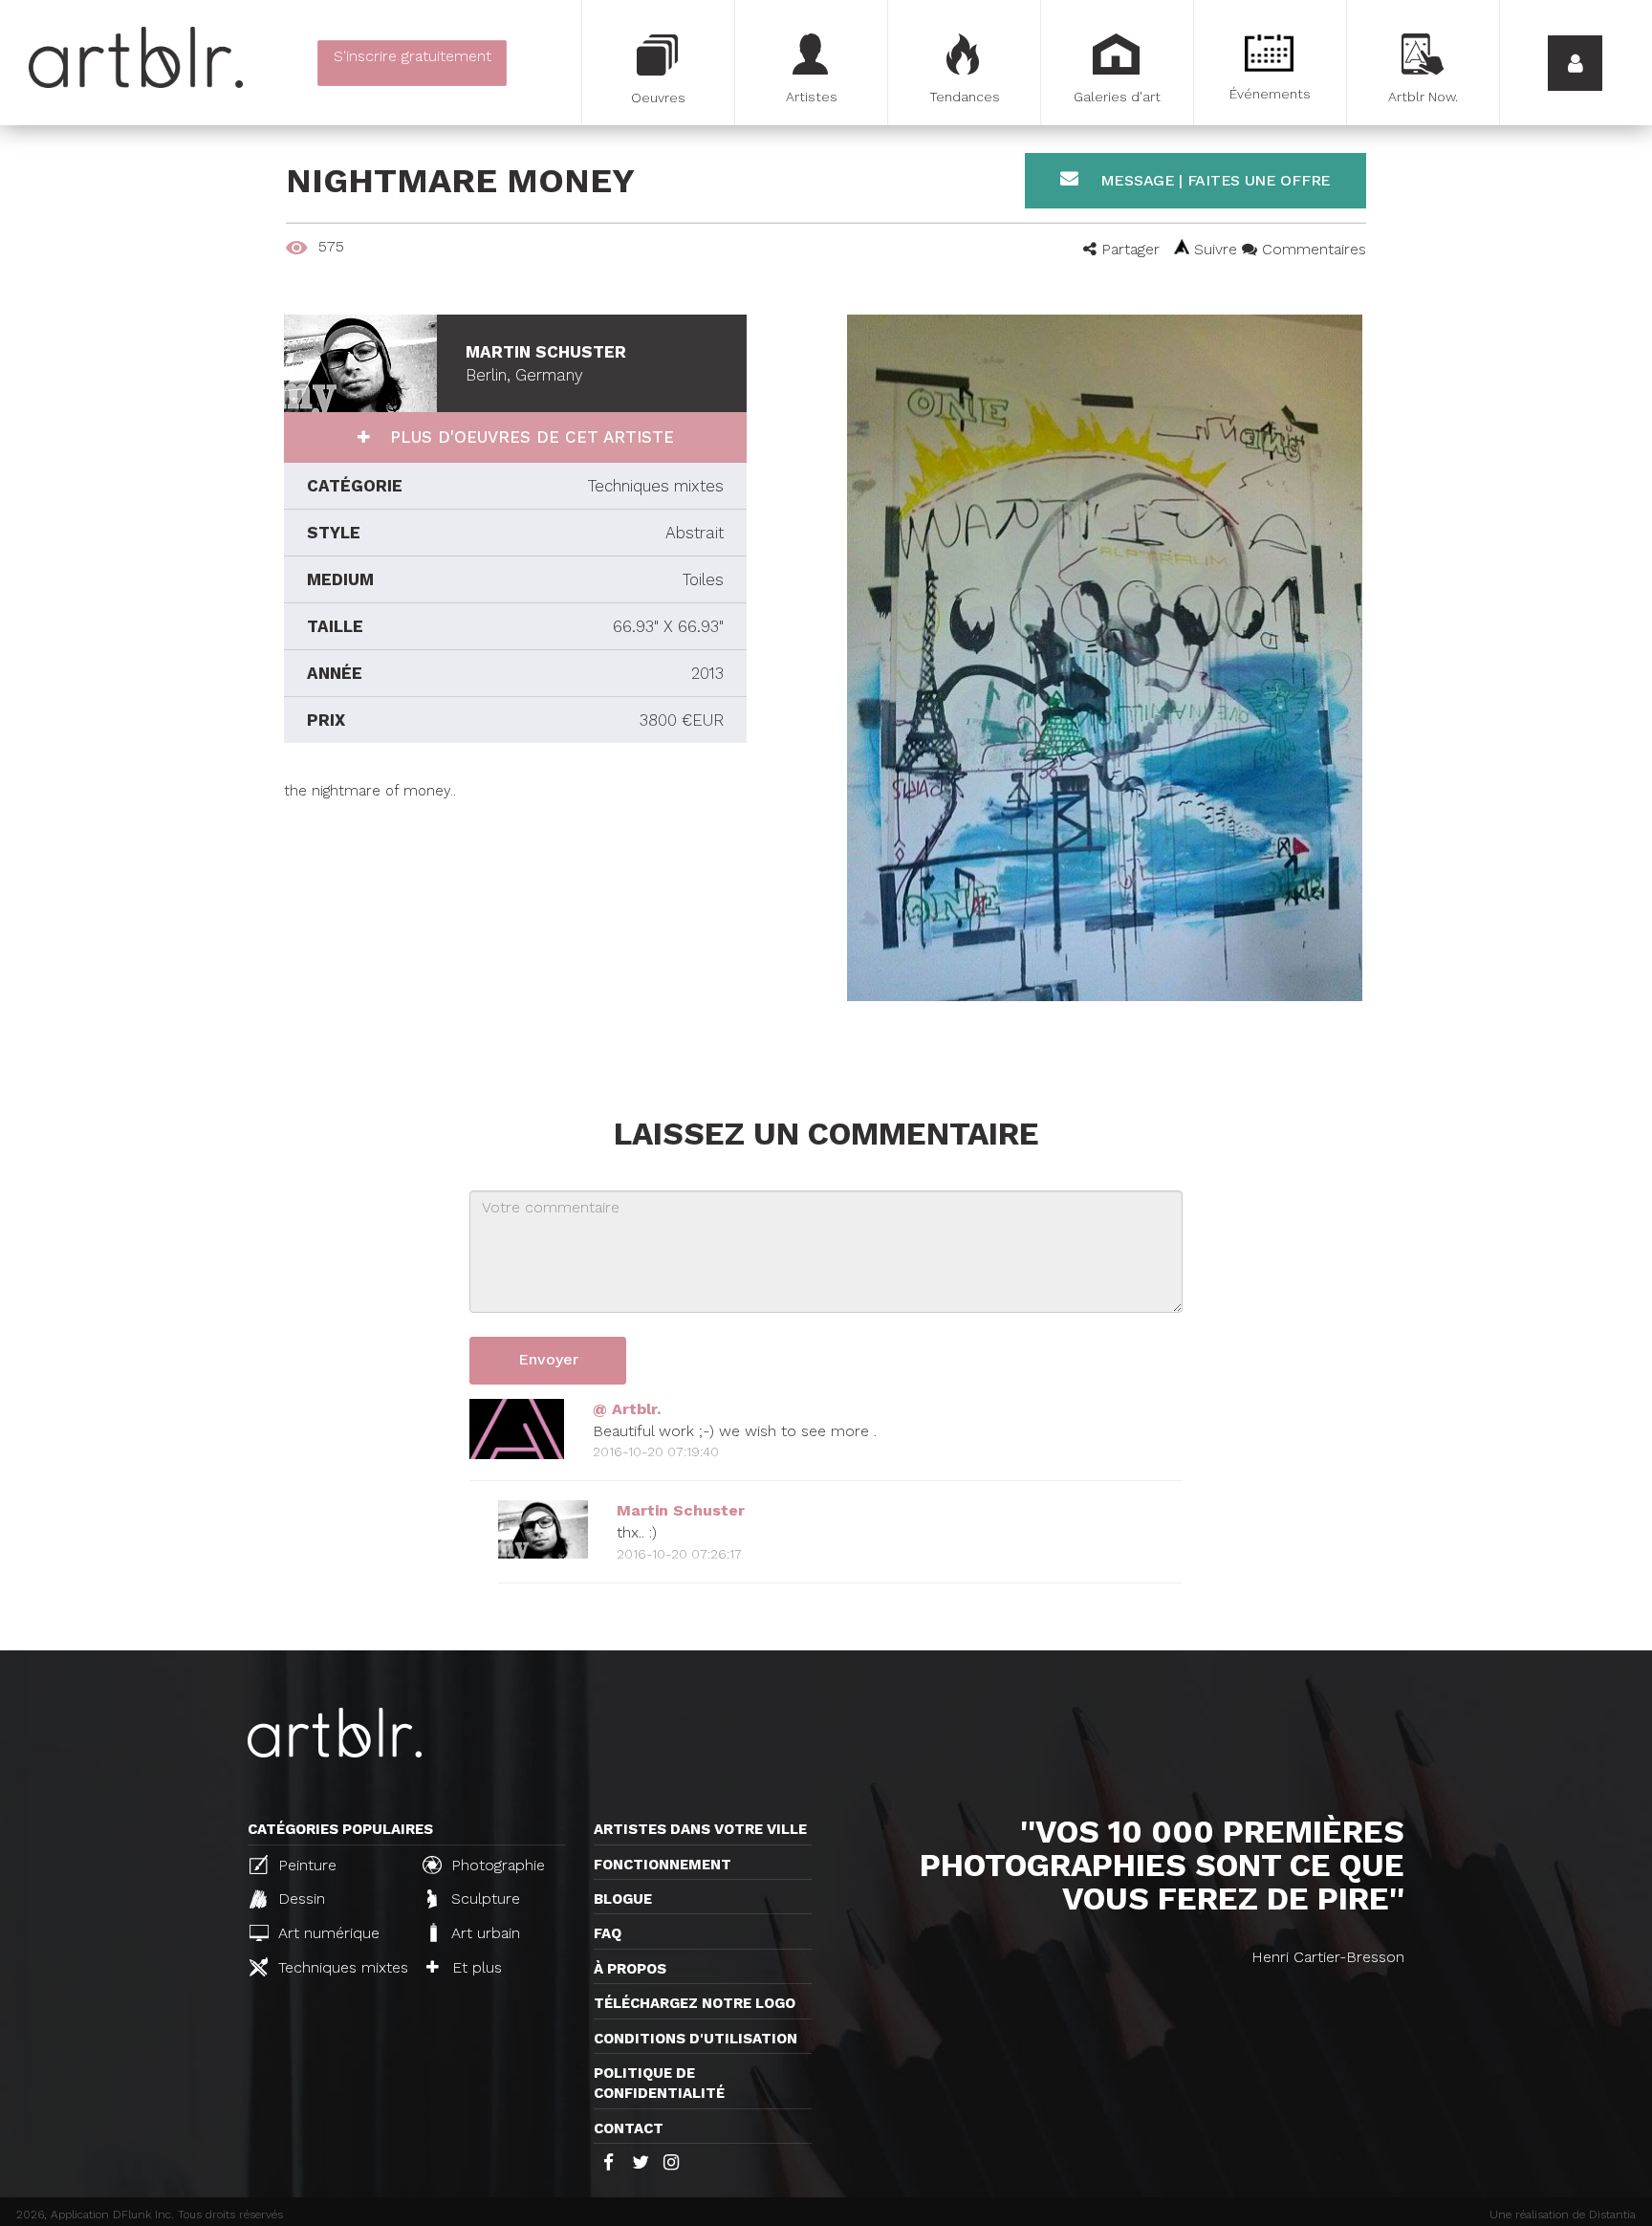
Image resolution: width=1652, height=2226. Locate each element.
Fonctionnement (663, 1865)
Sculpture (483, 1899)
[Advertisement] (515, 935)
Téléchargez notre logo (695, 2003)
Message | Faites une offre (1213, 180)
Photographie (496, 1865)
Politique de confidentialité (659, 2083)
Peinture (305, 1865)
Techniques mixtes (340, 1967)
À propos (630, 1969)
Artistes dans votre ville (700, 1829)
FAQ (608, 1933)
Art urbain (483, 1933)
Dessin (299, 1899)
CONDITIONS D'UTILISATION (696, 2039)
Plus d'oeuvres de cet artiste (529, 437)
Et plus (475, 1967)
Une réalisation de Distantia (1563, 2215)
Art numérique (326, 1933)
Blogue (623, 1899)
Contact (629, 2128)
